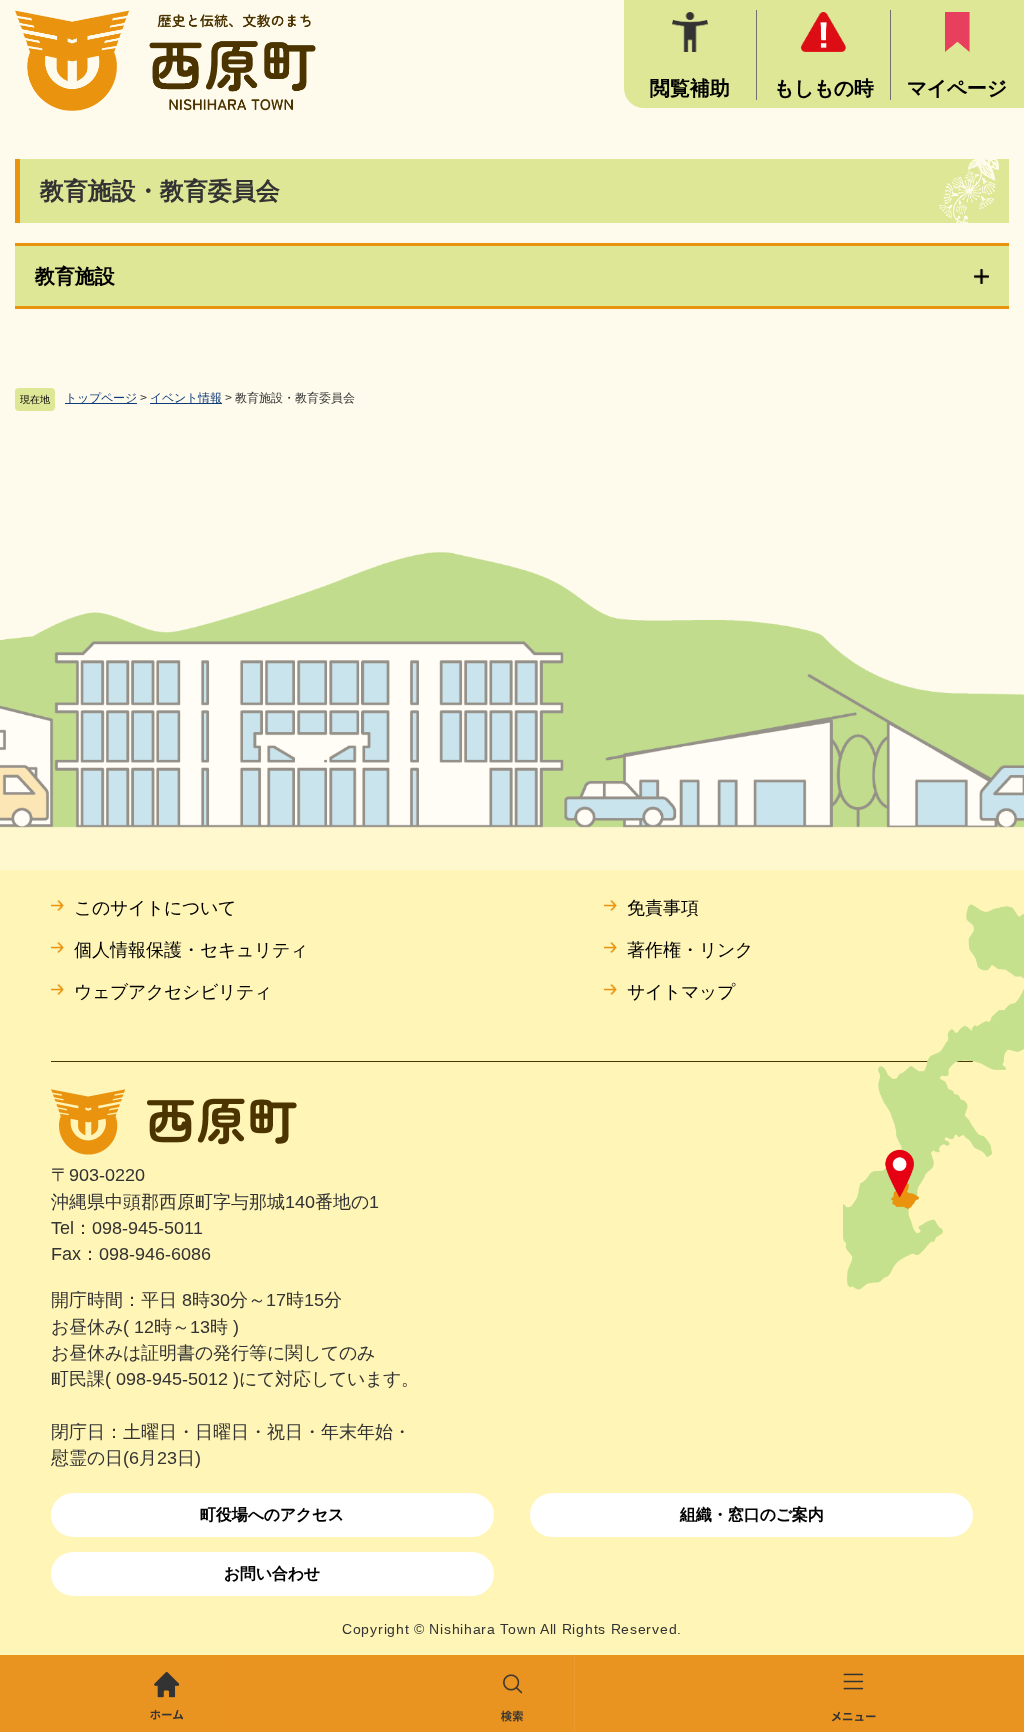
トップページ (101, 398)
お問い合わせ (272, 1573)
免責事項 (663, 908)
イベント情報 (186, 398)
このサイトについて (155, 908)
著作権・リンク (690, 950)
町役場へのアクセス (272, 1514)
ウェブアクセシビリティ (173, 992)
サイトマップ (681, 992)
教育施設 (75, 276)
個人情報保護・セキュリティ (191, 950)
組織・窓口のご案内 (752, 1514)
